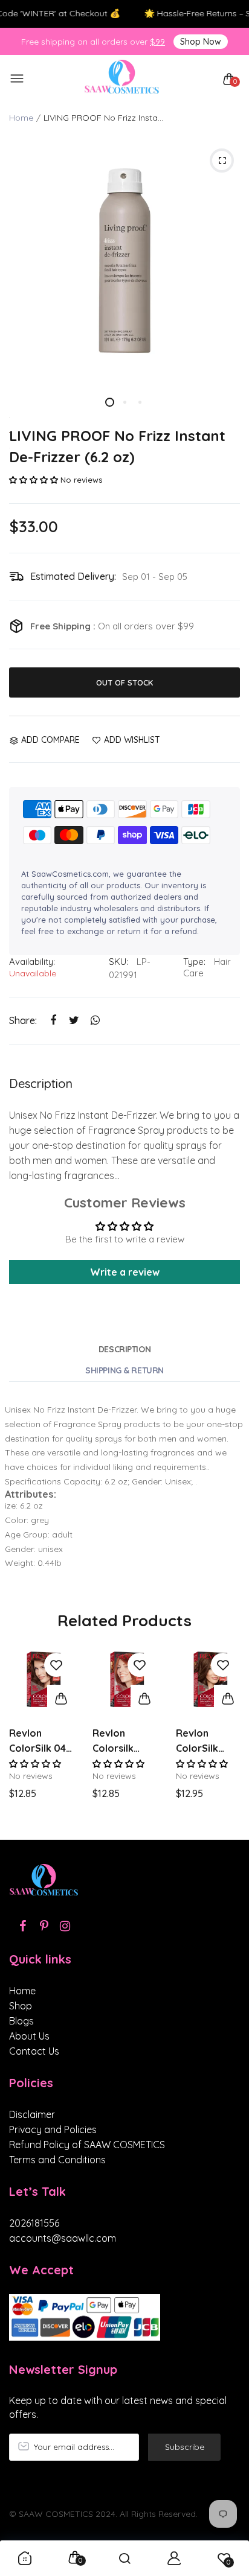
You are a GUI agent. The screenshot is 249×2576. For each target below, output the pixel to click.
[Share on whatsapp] (95, 1020)
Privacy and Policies (53, 2129)
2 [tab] (125, 402)
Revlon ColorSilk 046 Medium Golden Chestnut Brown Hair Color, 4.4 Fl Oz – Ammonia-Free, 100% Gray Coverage (40, 1741)
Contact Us (34, 2051)
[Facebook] (23, 1926)
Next (226, 1737)
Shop (21, 2006)
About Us (29, 2036)
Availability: (32, 962)
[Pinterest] (44, 1926)
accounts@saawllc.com (63, 2238)
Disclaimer (32, 2114)
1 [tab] (110, 402)
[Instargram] (65, 1926)
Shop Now (201, 42)
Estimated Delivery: (73, 576)
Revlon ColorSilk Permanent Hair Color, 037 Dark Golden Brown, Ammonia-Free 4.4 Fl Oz (208, 1741)
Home (21, 118)
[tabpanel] (124, 261)
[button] (34, 480)
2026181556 (34, 2223)
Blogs (21, 2021)
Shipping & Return (124, 1370)
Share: (23, 1020)
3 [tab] (140, 402)
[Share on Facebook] (53, 1020)
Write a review (125, 1272)
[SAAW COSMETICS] (122, 79)
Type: (194, 962)
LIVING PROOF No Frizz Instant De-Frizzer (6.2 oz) (117, 446)
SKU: (118, 962)
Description (124, 1349)
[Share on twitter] (74, 1020)
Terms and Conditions (57, 2160)
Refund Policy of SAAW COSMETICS (87, 2145)
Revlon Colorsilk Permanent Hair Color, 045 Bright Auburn (118, 1741)
